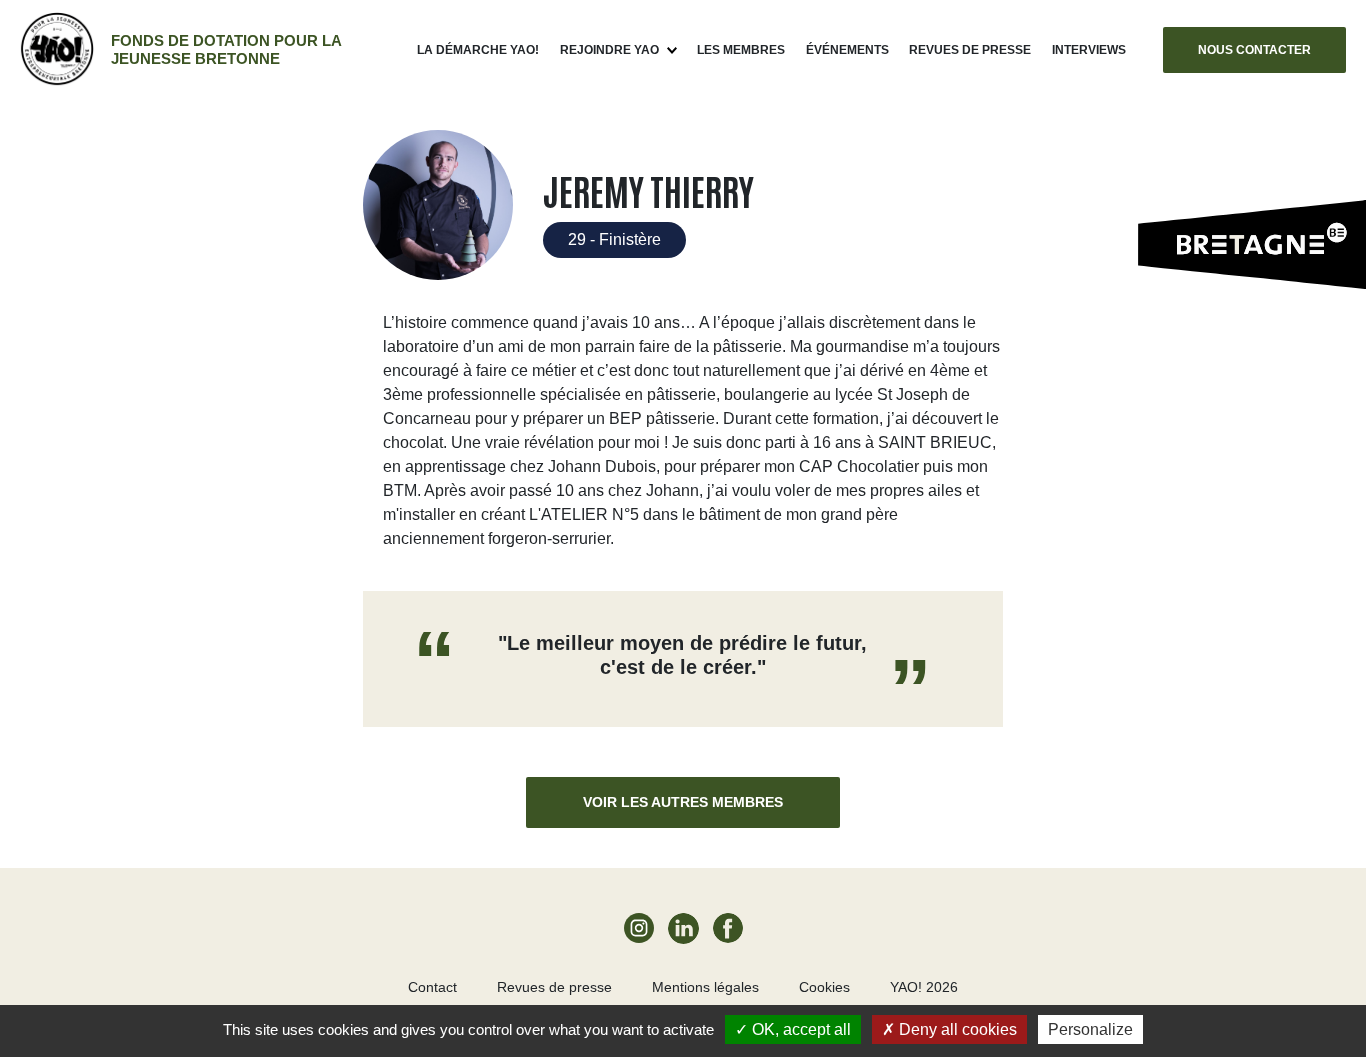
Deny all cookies (956, 1029)
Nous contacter (1254, 50)
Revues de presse (970, 50)
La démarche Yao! (478, 50)
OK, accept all (799, 1029)
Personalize (1090, 1029)
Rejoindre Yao (609, 50)
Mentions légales (705, 987)
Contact (432, 987)
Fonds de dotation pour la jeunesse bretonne (226, 49)
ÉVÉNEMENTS (847, 50)
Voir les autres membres (683, 802)
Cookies (824, 987)
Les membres (741, 50)
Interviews (1089, 50)
